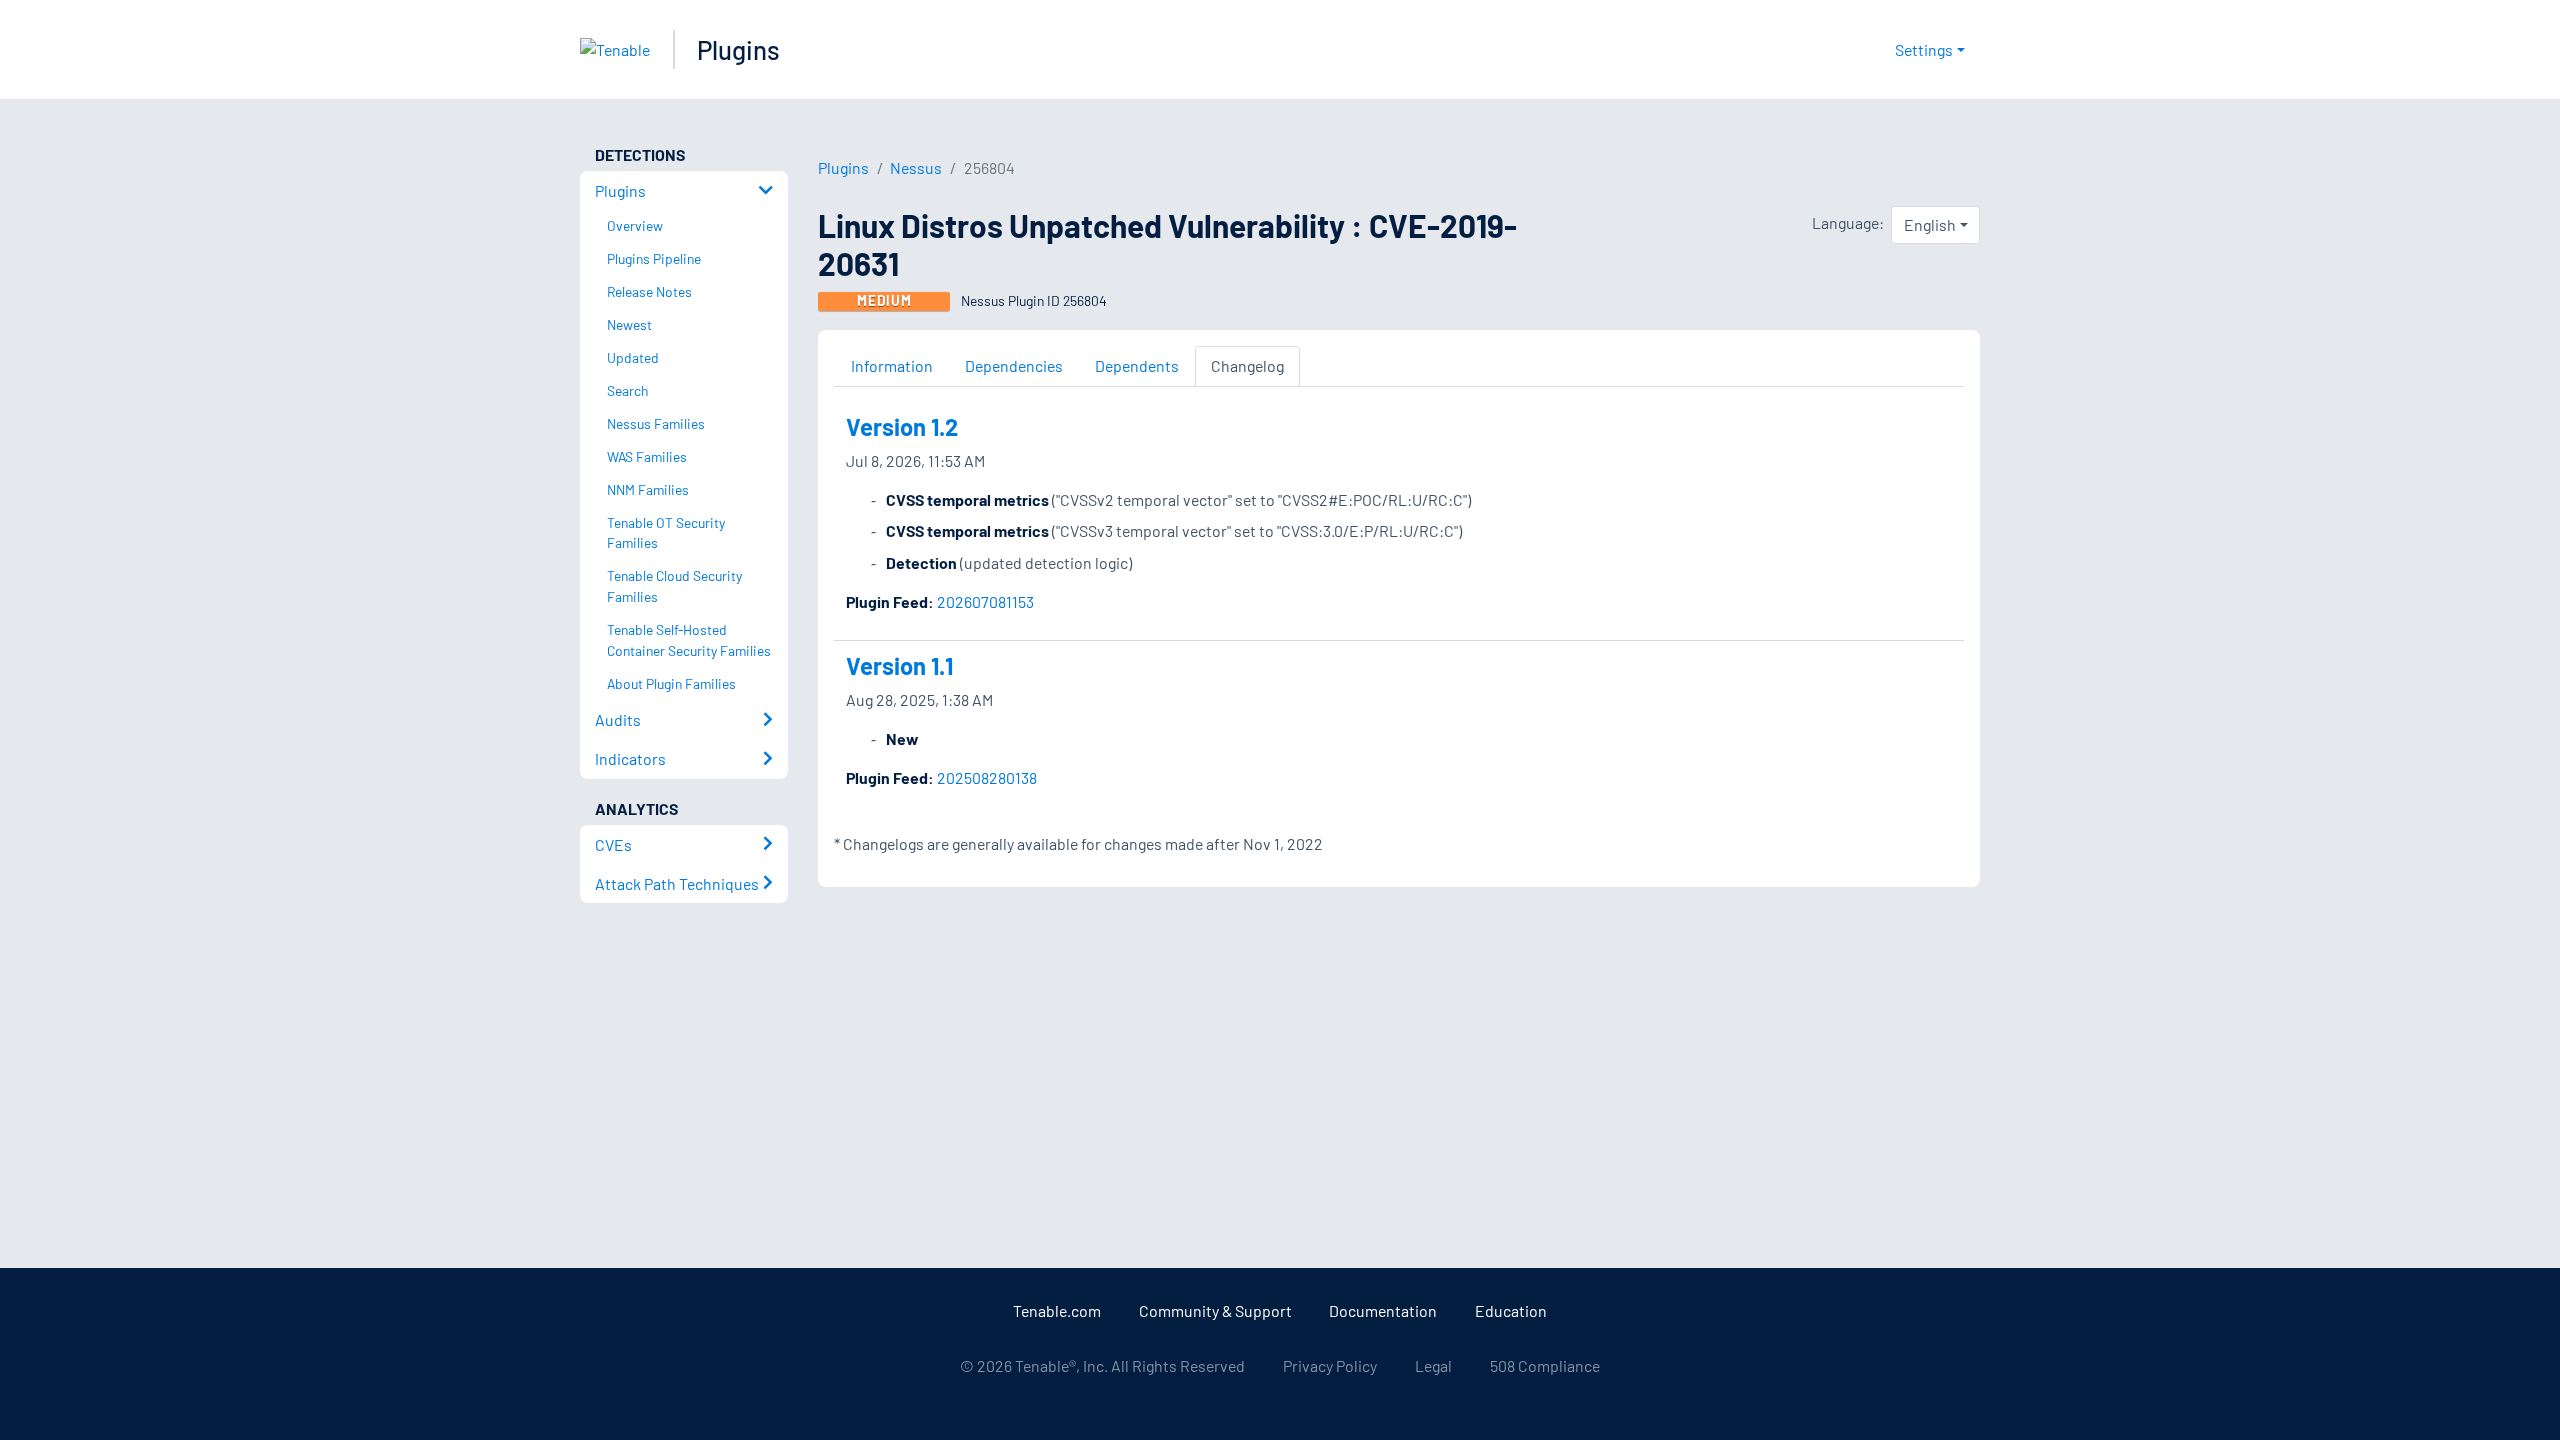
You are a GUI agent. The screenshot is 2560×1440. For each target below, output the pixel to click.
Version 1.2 (902, 426)
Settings (1924, 49)
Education (1511, 1310)
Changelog (1247, 365)
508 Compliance (1545, 1365)
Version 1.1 (899, 665)
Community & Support (1215, 1310)
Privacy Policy (1330, 1365)
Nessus (916, 167)
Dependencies (1014, 365)
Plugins (738, 49)
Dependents (1137, 365)
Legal (1433, 1365)
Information (892, 365)
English (1930, 224)
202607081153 (985, 601)
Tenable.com (1057, 1310)
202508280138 (987, 777)
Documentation (1383, 1310)
